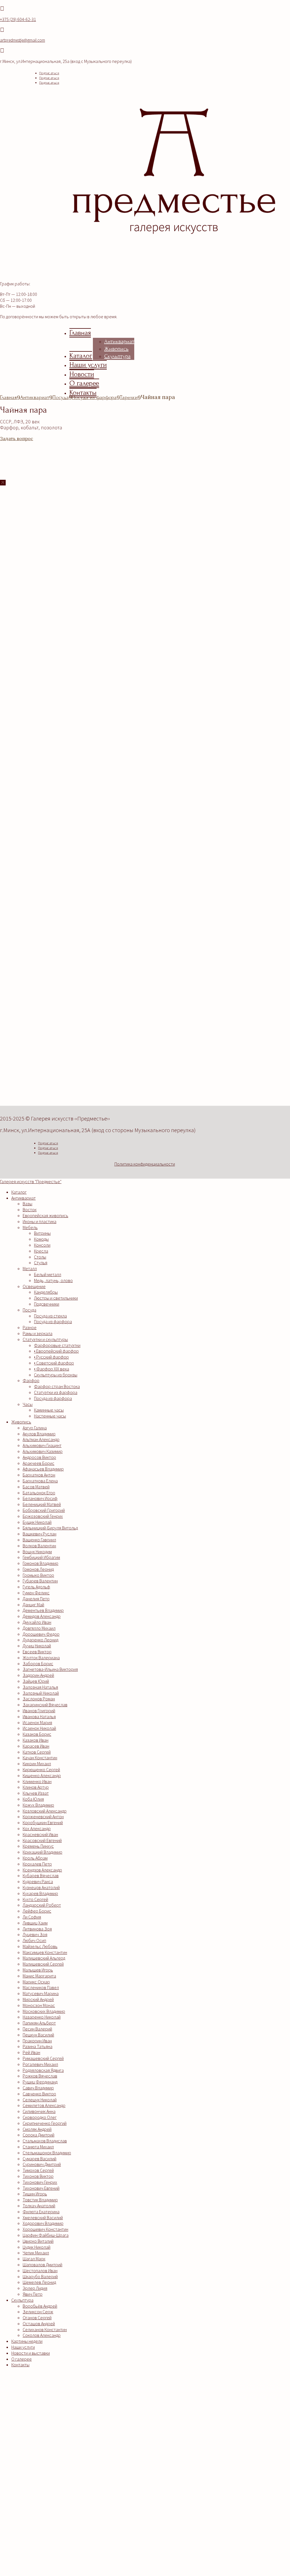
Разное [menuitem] (30, 1327)
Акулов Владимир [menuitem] (39, 1434)
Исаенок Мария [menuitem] (37, 1722)
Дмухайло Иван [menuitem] (37, 1622)
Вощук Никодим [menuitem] (37, 1552)
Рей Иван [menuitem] (31, 2052)
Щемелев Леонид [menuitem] (39, 2282)
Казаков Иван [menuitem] (36, 1740)
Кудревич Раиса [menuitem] (38, 1881)
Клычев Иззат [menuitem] (36, 1793)
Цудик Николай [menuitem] (37, 2247)
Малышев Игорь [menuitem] (38, 1970)
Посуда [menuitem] (29, 1310)
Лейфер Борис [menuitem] (37, 1911)
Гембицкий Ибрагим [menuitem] (41, 1557)
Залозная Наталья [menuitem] (40, 1687)
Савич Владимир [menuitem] (38, 2088)
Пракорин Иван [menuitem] (37, 2041)
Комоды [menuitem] (41, 1239)
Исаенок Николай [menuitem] (39, 1728)
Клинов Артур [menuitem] (36, 1787)
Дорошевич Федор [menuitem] (41, 1634)
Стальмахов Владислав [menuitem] (45, 2141)
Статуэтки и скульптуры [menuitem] (45, 1339)
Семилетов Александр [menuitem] (44, 2105)
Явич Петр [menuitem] (33, 2294)
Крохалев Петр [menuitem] (37, 1864)
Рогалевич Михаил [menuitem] (40, 2064)
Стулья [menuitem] (41, 1262)
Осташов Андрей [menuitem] (39, 2324)
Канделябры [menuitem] (46, 1292)
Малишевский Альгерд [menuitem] (44, 1958)
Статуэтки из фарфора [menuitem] (56, 1392)
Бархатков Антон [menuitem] (39, 1475)
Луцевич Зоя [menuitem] (35, 1934)
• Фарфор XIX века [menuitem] (52, 1369)
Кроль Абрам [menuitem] (35, 1858)
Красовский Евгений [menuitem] (42, 1840)
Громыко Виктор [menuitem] (38, 1575)
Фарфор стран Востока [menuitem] (57, 1386)
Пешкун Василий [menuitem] (38, 2035)
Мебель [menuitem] (30, 1227)
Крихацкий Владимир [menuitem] (42, 1852)
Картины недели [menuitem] (27, 2341)
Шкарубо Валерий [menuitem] (40, 2276)
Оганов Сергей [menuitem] (37, 2318)
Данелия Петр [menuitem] (36, 1599)
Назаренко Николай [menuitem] (42, 2017)
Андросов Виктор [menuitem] (39, 1457)
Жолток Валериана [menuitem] (41, 1658)
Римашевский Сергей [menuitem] (43, 2058)
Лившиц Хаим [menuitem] (35, 1923)
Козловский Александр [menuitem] (45, 1811)
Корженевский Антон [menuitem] (43, 1817)
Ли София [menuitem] (32, 1917)
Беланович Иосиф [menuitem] (40, 1498)
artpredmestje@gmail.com (23, 40)
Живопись (116, 349)
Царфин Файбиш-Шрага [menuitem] (46, 2235)
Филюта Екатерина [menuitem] (41, 2212)
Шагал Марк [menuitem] (34, 2259)
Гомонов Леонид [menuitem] (38, 1569)
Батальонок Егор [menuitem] (39, 1493)
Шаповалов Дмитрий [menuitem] (42, 2265)
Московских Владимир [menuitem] (44, 2011)
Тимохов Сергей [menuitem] (38, 2170)
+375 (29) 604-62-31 (18, 19)
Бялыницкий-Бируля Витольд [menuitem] (50, 1528)
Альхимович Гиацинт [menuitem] (42, 1445)
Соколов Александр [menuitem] (42, 2335)
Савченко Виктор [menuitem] (39, 2094)
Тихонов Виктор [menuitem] (38, 2176)
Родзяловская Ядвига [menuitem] (43, 2070)
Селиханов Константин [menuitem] (45, 2329)
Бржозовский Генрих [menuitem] (43, 1516)
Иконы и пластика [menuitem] (40, 1221)
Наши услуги (88, 365)
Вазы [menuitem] (27, 1204)
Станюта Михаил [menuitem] (38, 2147)
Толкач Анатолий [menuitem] (39, 2206)
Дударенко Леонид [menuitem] (40, 1640)
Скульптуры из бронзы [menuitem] (56, 1375)
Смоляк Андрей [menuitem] (37, 2129)
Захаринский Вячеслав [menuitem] (45, 1705)
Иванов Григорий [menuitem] (39, 1711)
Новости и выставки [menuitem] (31, 2353)
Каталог (81, 356)
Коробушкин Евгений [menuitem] (43, 1822)
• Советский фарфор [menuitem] (54, 1363)
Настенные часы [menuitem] (50, 1416)
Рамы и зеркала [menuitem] (38, 1333)
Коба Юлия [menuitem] (33, 1799)
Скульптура (117, 356)
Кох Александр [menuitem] (37, 1828)
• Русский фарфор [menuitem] (51, 1357)
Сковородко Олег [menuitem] (40, 2117)
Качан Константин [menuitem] (40, 1758)
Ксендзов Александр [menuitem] (42, 1870)
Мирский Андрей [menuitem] (38, 1999)
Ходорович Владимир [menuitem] (43, 2223)
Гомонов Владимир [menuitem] (40, 1563)
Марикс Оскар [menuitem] (36, 1982)
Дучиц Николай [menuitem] (37, 1646)
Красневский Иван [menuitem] (40, 1834)
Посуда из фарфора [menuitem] (53, 1321)
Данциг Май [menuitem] (33, 1605)
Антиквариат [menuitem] (24, 1198)
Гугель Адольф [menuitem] (36, 1587)
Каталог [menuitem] (19, 1192)
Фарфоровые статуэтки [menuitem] (57, 1345)
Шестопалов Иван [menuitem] (40, 2271)
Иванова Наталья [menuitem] (39, 1716)
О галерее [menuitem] (22, 2359)
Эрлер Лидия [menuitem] (35, 2288)
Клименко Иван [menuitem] (37, 1781)
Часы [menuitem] (28, 1404)
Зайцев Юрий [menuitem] (36, 1681)
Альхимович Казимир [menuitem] (43, 1451)
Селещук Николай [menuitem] (40, 2100)
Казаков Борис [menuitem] (37, 1734)
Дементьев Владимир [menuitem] (43, 1610)
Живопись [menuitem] (21, 1422)
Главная (80, 333)
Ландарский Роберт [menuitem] (42, 1905)
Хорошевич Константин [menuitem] (45, 2229)
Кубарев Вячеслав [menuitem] (41, 1875)
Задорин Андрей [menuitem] (38, 1675)
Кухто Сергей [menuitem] (35, 1899)
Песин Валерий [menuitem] (37, 2029)
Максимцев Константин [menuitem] (45, 1952)
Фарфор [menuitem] (31, 1380)
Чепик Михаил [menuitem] (36, 2253)
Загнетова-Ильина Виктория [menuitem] (50, 1669)
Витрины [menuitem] (42, 1233)
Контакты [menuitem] (20, 2365)
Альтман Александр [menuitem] (41, 1439)
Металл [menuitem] (30, 1268)
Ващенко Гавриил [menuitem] (39, 1540)
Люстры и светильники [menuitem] (56, 1298)
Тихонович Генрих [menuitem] (40, 2182)
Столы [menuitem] (40, 1257)
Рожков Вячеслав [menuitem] (40, 2076)
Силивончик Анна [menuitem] (39, 2111)
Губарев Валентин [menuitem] (40, 1581)
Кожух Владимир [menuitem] (38, 1805)
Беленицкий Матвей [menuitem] (42, 1504)
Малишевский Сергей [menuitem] (43, 1964)
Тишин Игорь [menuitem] (35, 2194)
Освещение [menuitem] (34, 1286)
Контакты (83, 393)
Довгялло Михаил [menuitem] (39, 1628)
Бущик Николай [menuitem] (37, 1522)
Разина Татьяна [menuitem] (38, 2046)
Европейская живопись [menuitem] (45, 1215)
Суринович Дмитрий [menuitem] (42, 2164)
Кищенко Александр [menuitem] (42, 1775)
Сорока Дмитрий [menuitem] (39, 2135)
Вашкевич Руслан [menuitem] (40, 1534)
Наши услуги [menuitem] (23, 2347)
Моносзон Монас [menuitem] (39, 2005)
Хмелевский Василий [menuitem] (43, 2218)
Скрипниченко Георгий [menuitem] (45, 2123)
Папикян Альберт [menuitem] (39, 2023)
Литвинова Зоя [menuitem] (37, 1929)
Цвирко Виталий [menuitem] (38, 2241)
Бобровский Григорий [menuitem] (44, 1510)
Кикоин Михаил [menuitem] (37, 1764)
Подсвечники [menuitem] (47, 1304)
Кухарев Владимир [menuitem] (40, 1893)
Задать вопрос (17, 438)
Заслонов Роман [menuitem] (39, 1699)
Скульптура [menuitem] (22, 2300)
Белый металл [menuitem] (48, 1274)
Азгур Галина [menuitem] (35, 1428)
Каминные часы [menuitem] (49, 1410)
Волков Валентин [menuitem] (39, 1546)
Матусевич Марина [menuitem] (41, 1993)
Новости (82, 374)
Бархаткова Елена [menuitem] (40, 1481)
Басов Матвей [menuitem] (36, 1487)
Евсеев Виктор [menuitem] (37, 1652)
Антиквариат (119, 341)
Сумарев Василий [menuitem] (40, 2159)
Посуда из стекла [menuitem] (50, 1316)
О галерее (84, 383)
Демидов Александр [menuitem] (42, 1616)
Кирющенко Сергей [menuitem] (41, 1769)
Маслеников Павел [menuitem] (41, 1987)
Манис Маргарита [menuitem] (39, 1976)
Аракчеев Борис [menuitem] (39, 1463)
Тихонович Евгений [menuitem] (41, 2188)
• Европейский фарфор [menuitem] (56, 1351)
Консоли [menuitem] (42, 1245)
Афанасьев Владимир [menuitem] (43, 1469)
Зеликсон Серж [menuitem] (38, 2312)
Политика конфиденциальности (145, 1164)
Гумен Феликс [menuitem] (36, 1593)
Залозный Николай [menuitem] (41, 1693)
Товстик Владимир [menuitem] (40, 2200)
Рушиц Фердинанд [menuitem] (40, 2082)
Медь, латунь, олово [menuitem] (53, 1280)
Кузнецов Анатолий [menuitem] (41, 1887)
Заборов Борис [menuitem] (38, 1663)
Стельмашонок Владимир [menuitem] (47, 2153)
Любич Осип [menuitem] (34, 1940)
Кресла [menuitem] (41, 1251)
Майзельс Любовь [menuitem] (40, 1946)
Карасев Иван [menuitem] (36, 1746)
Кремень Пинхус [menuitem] (38, 1846)
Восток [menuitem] (30, 1210)
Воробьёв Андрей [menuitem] (40, 2306)
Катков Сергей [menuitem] (37, 1752)
